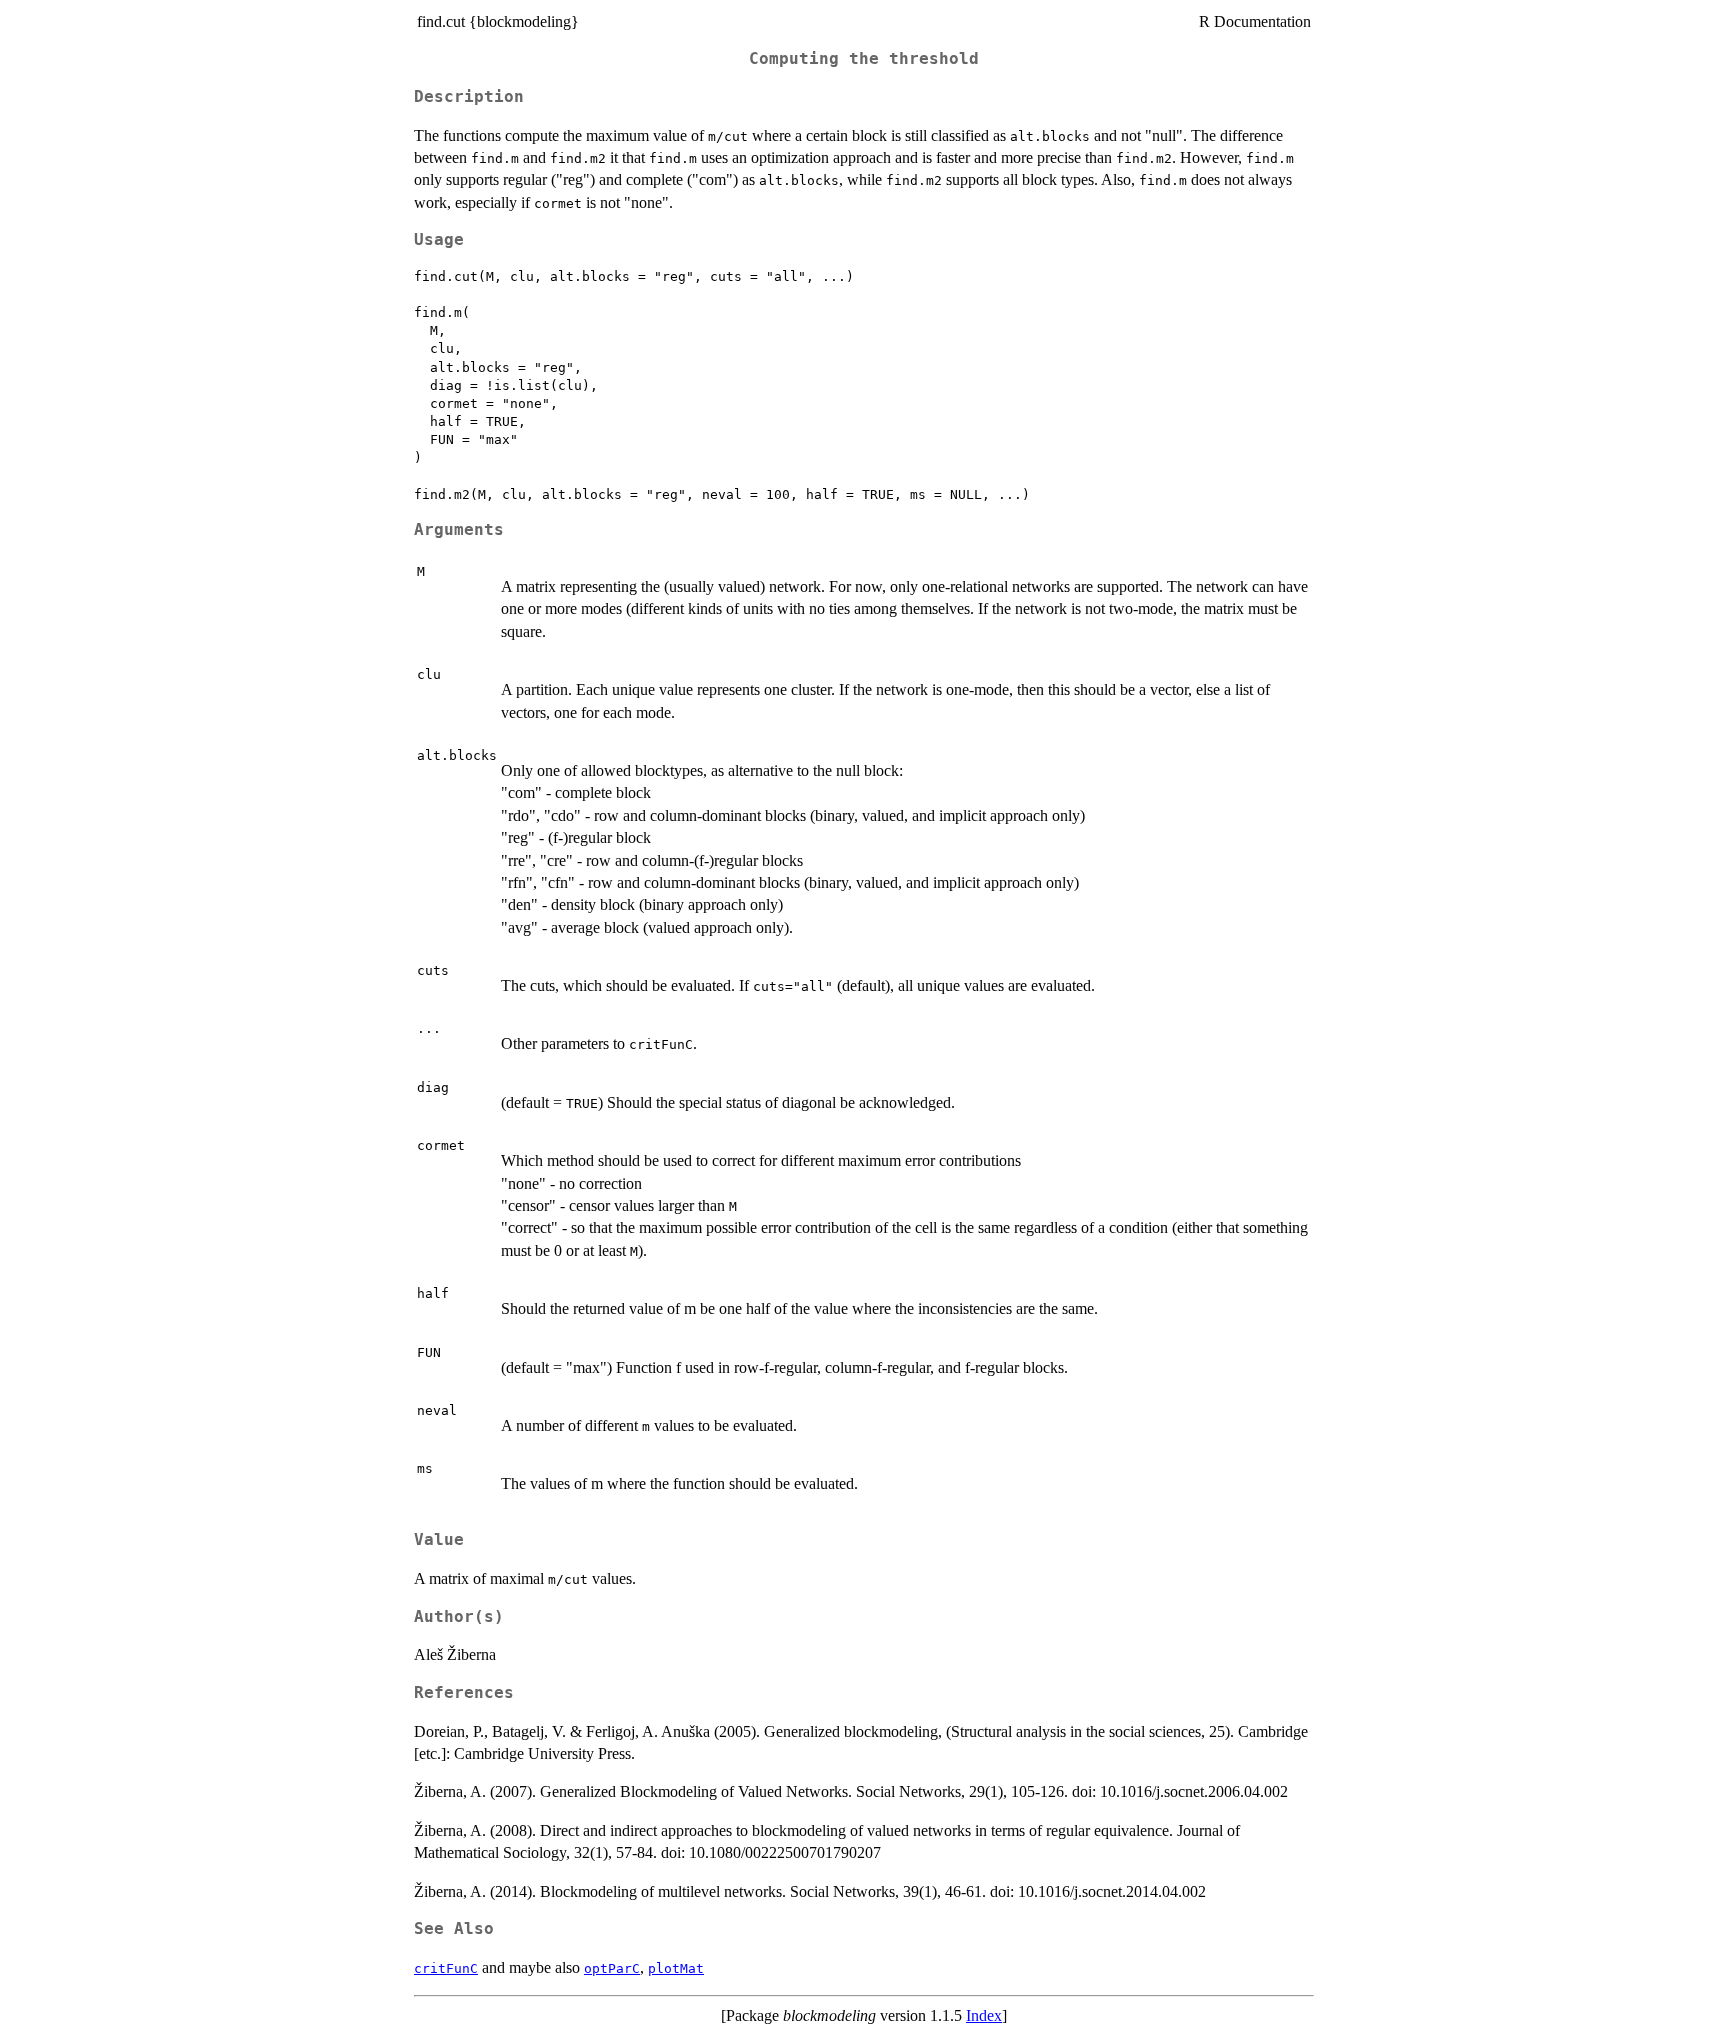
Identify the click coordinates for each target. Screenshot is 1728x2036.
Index (984, 2015)
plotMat (676, 1968)
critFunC (446, 1968)
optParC (612, 1968)
